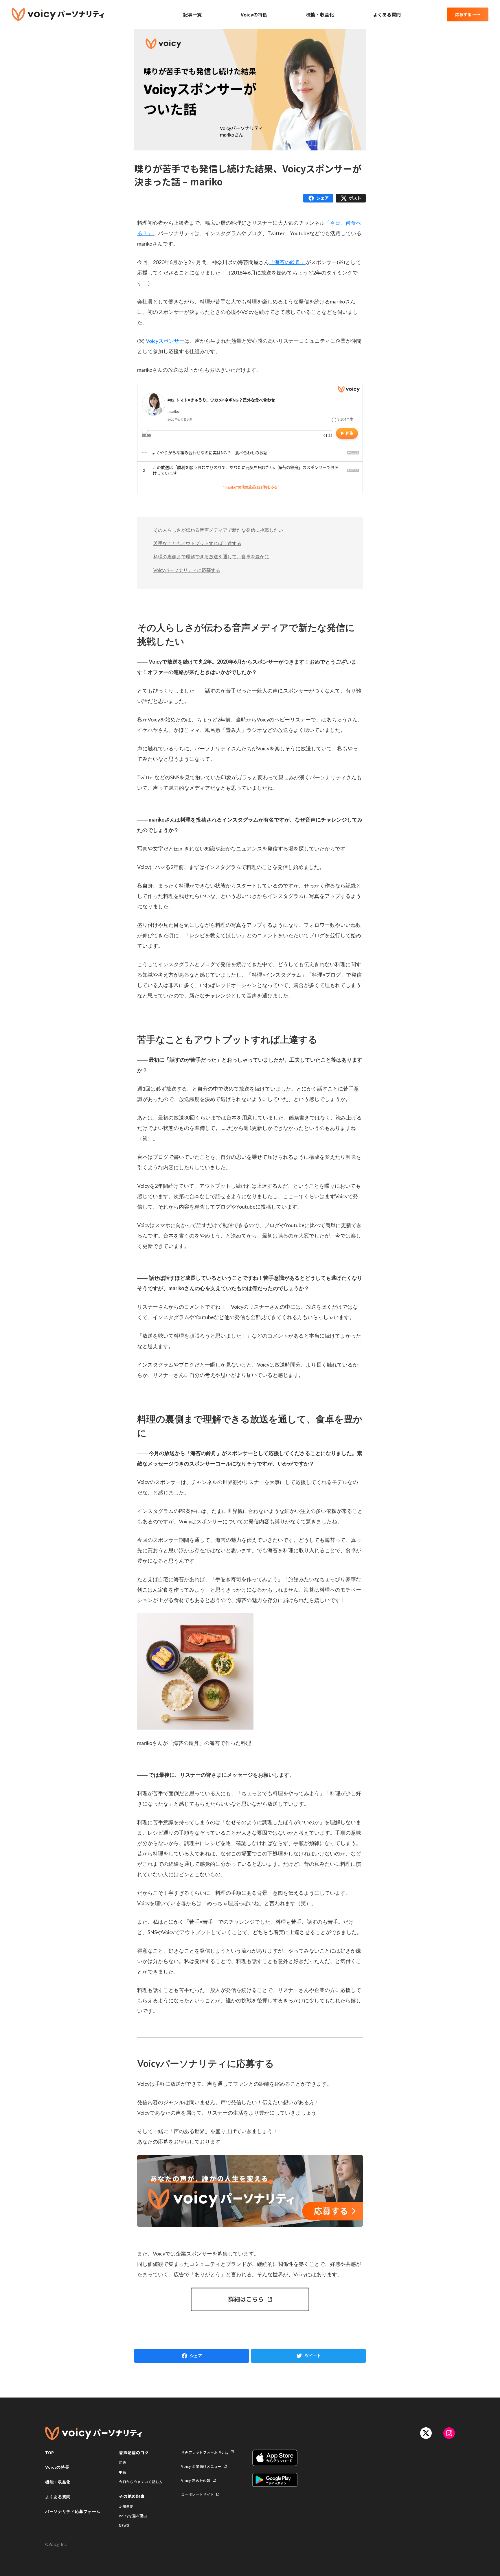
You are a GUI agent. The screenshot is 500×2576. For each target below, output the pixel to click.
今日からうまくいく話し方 (141, 2482)
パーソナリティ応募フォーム (73, 2511)
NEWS (124, 2525)
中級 (123, 2472)
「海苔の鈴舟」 (287, 262)
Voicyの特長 (254, 14)
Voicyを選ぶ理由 (133, 2516)
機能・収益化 (320, 14)
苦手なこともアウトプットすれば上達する (197, 543)
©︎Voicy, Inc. (56, 2544)
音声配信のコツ (134, 2452)
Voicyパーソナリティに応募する (187, 570)
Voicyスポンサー (165, 341)
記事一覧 (192, 14)
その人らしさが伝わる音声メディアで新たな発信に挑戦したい (218, 530)
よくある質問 (387, 14)
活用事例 (126, 2506)
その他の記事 (132, 2496)
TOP (50, 2452)
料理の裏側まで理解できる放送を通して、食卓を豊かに (211, 557)
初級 (123, 2462)
